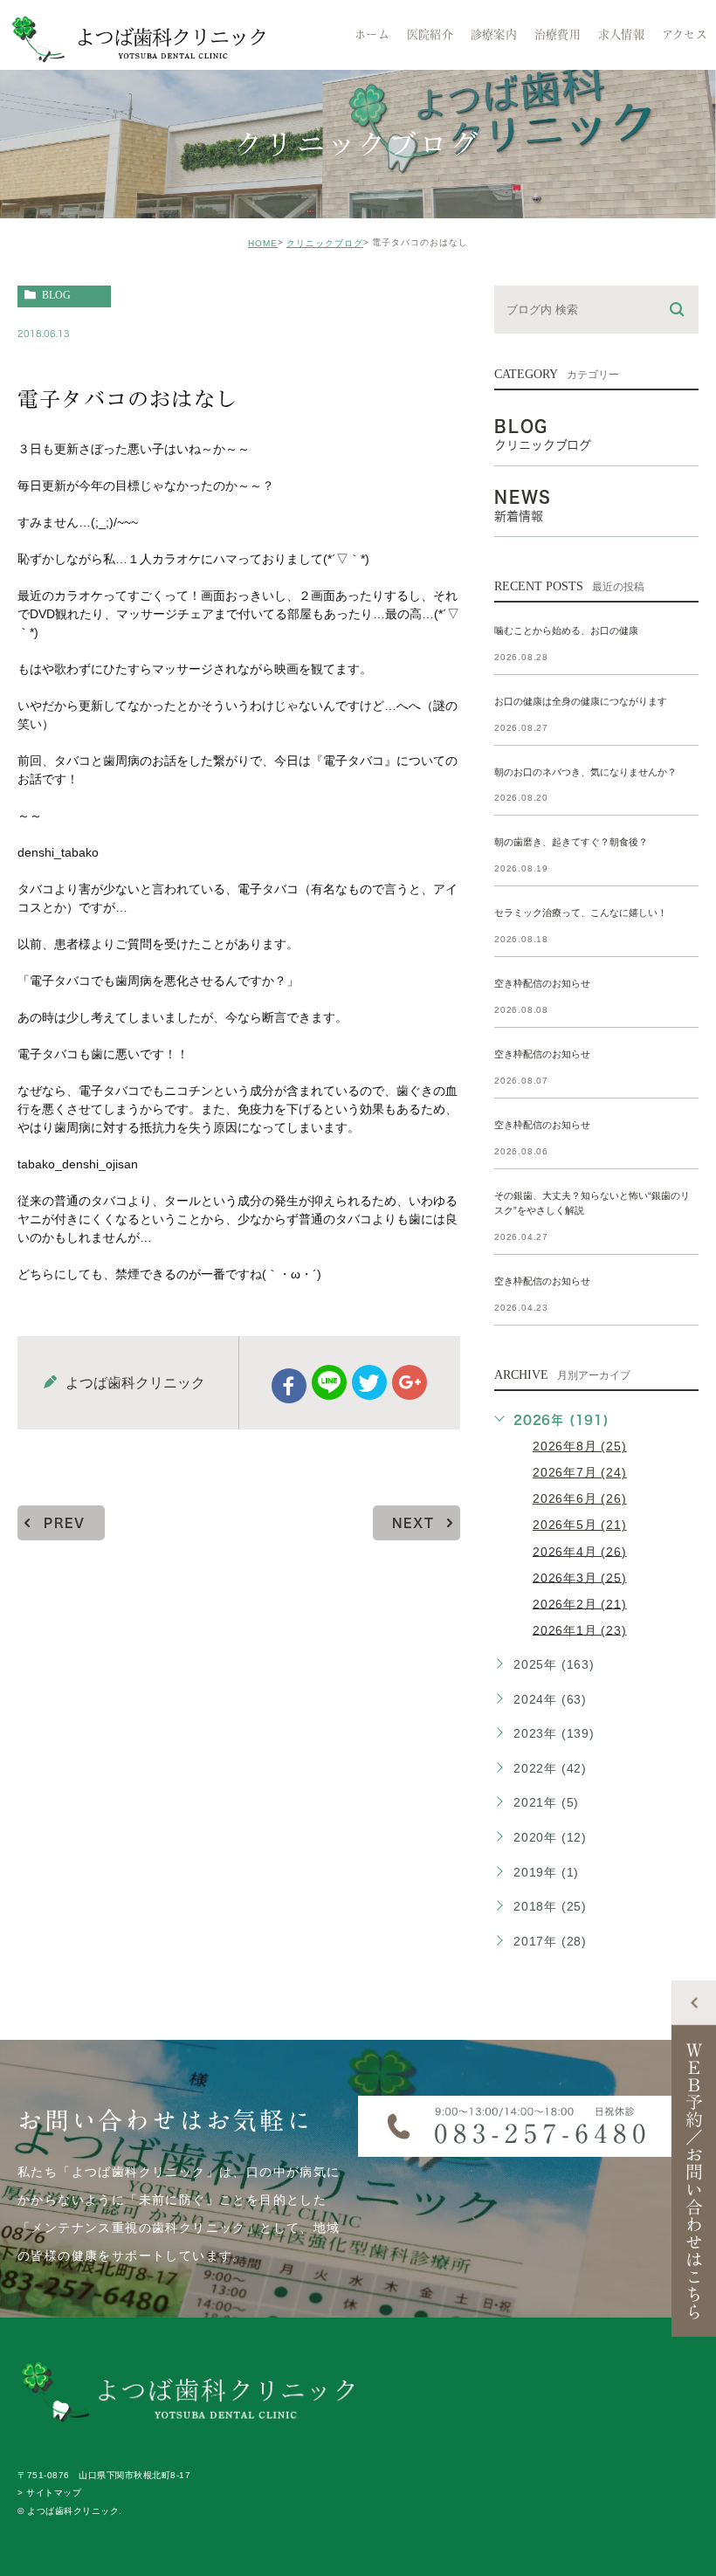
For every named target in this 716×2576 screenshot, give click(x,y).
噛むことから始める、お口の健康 (566, 630)
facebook (289, 1386)
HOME (263, 243)
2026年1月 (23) (580, 1629)
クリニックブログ (325, 243)
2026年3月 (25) (580, 1577)
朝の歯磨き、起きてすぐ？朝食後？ (571, 843)
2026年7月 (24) (580, 1472)
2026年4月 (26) (580, 1551)
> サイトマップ (49, 2493)
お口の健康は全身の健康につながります (581, 701)
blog (56, 295)
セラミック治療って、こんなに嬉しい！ (581, 913)
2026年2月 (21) (580, 1603)
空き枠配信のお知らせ (542, 984)
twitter (369, 1382)
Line (329, 1382)
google (410, 1382)
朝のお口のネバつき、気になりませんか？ (585, 772)
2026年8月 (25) (580, 1446)
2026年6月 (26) (580, 1498)
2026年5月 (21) (580, 1525)
